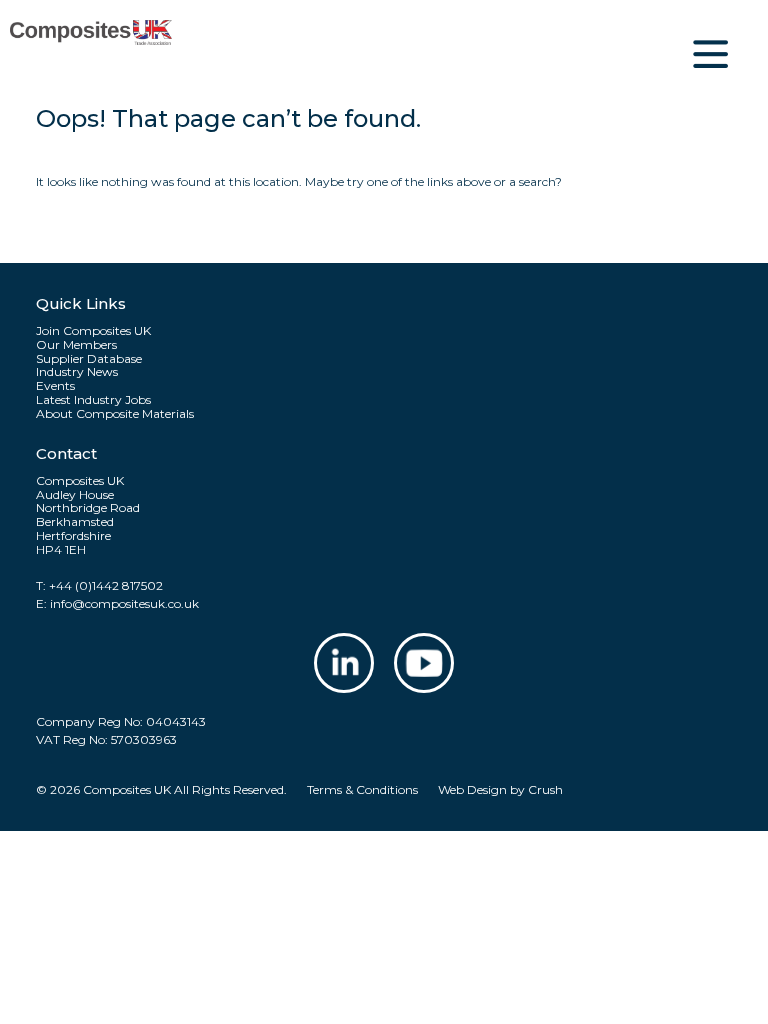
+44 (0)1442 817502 (106, 585)
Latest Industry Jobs (93, 400)
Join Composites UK (93, 331)
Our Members (76, 345)
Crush (545, 789)
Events (55, 386)
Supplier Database (89, 359)
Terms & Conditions (362, 789)
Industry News (77, 372)
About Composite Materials (115, 414)
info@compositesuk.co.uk (124, 603)
